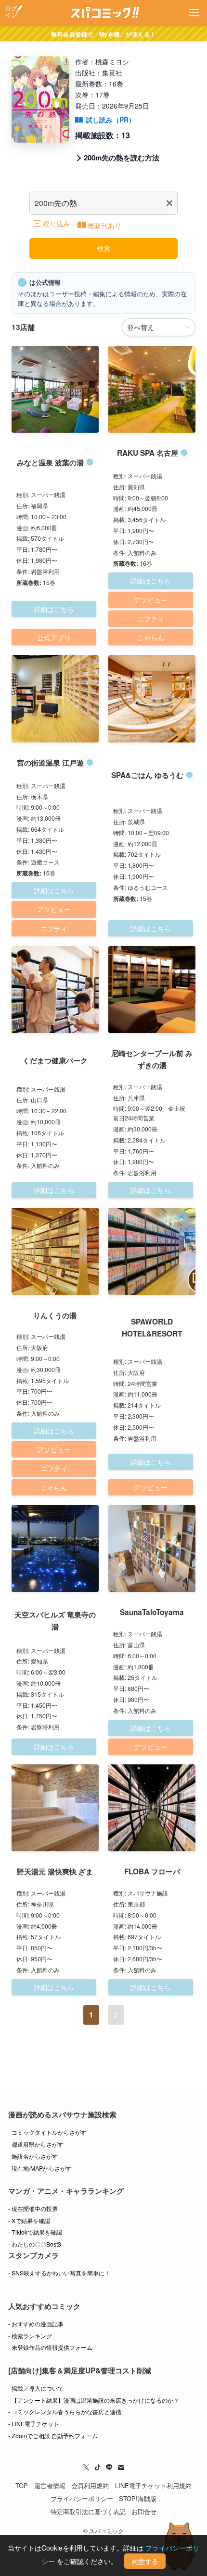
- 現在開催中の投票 (33, 2209)
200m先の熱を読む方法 (122, 158)
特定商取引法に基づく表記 (88, 2511)
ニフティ (151, 619)
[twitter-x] (86, 2467)
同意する (145, 2561)
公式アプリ (54, 637)
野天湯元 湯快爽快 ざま (55, 1871)
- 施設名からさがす (33, 2156)
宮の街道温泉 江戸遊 (50, 763)
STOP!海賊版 (138, 2498)
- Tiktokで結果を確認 (35, 2232)
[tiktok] (98, 2467)
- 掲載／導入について (36, 2388)
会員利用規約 (90, 2485)
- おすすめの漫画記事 (36, 2324)
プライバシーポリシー (82, 2498)
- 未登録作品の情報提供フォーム (50, 2347)
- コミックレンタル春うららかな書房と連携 (65, 2412)
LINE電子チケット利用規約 (153, 2485)
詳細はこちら (54, 609)
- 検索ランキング (30, 2336)
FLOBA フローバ (152, 1871)
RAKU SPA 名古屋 (148, 453)
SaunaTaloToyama (152, 1612)
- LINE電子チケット (34, 2424)
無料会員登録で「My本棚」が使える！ (103, 34)
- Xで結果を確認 (29, 2221)
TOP (22, 2485)
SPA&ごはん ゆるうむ (147, 775)
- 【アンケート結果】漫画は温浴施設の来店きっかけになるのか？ (94, 2400)
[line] (109, 2467)
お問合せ (144, 2511)
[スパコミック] (104, 13)
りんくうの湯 (55, 1315)
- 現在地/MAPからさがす (40, 2168)
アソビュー (151, 600)
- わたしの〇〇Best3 (35, 2244)
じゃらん (151, 637)
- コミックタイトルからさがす (47, 2132)
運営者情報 (50, 2485)
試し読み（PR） (110, 120)
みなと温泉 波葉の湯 (50, 462)
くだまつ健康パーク (55, 1060)
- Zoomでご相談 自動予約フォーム (53, 2436)
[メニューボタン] (194, 13)
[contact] (121, 2467)
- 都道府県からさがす (36, 2144)
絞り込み (56, 223)
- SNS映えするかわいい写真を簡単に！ (59, 2273)
